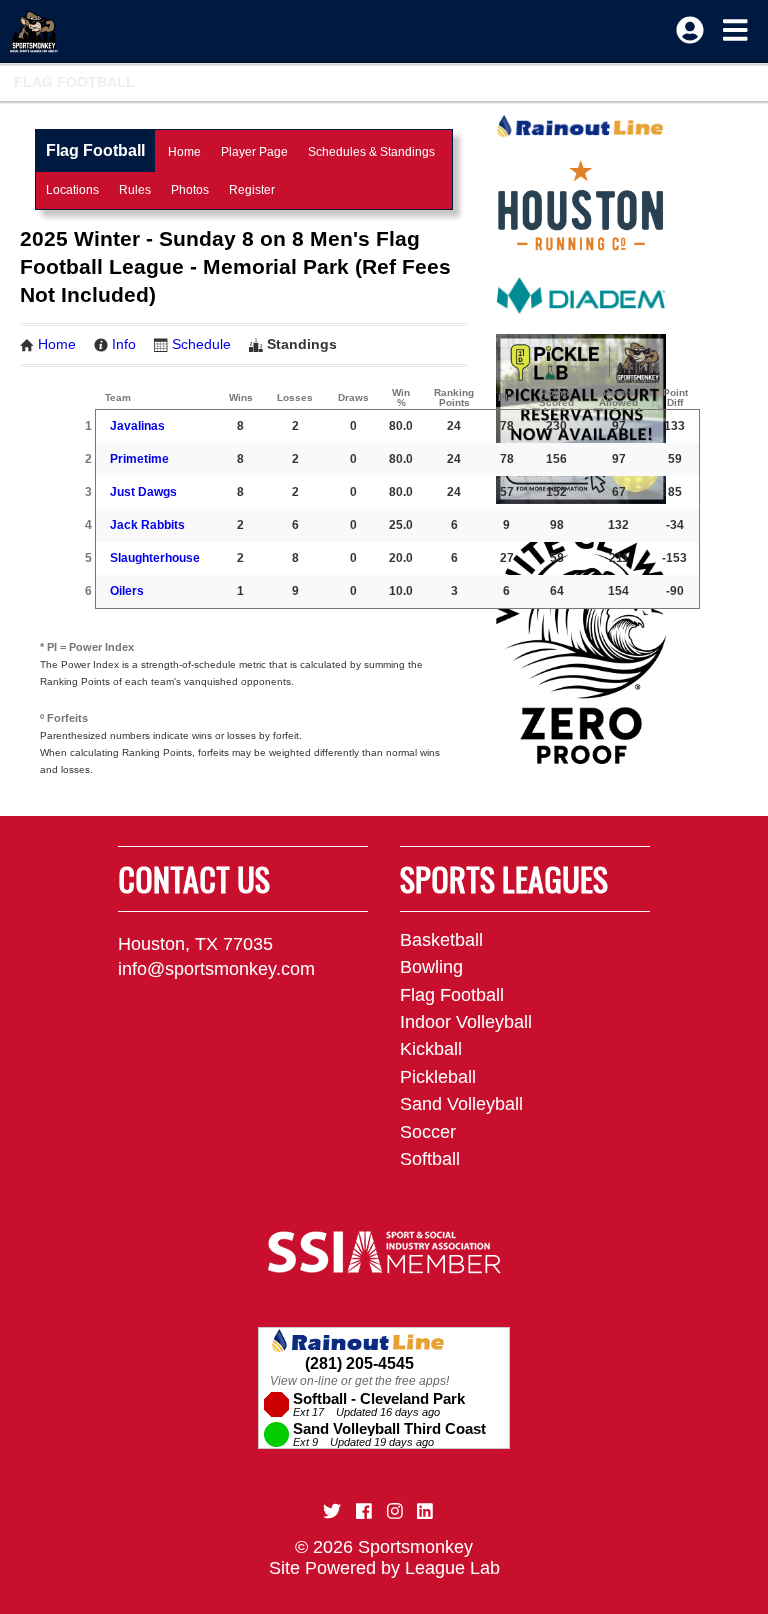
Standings (302, 344)
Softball (430, 1159)
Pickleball (438, 1077)
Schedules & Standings (371, 152)
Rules (135, 190)
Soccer (428, 1132)
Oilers (127, 591)
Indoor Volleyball (466, 1022)
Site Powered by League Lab (384, 1568)
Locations (72, 190)
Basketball (441, 940)
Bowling (431, 967)
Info (124, 344)
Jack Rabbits (147, 525)
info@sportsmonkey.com (216, 969)
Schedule (201, 344)
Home (184, 152)
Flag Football (74, 82)
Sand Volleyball (461, 1104)
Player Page (254, 152)
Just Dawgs (143, 492)
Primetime (139, 459)
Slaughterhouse (155, 558)
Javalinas (137, 426)
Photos (190, 190)
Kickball (431, 1049)
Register (252, 190)
